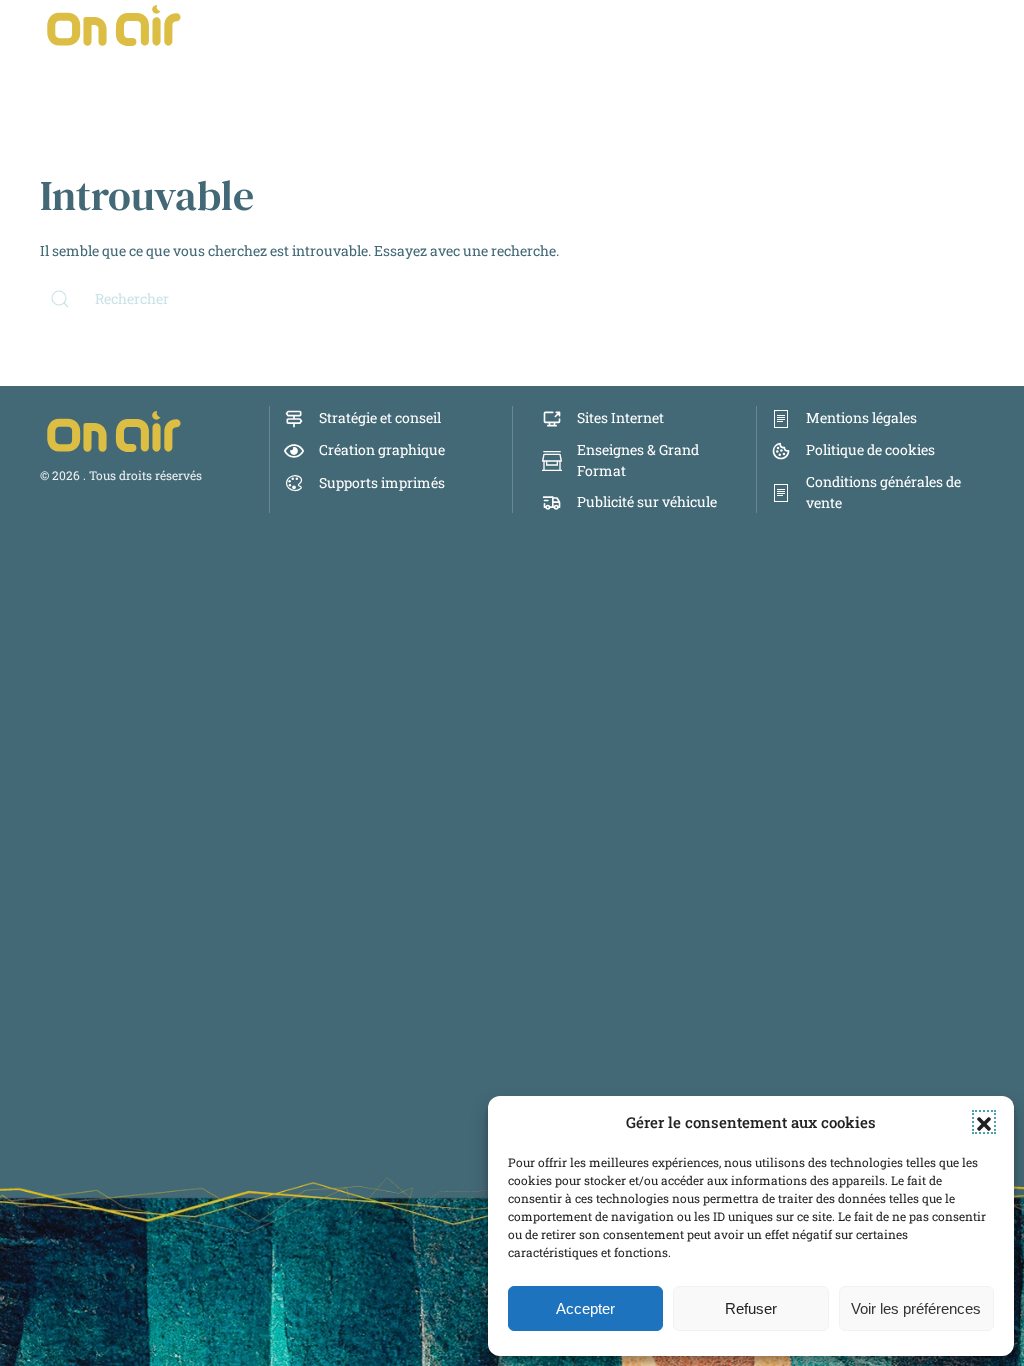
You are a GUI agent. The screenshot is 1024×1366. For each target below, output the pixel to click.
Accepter (585, 1308)
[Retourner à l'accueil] (115, 25)
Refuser (751, 1308)
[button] (984, 1122)
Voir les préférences (916, 1308)
